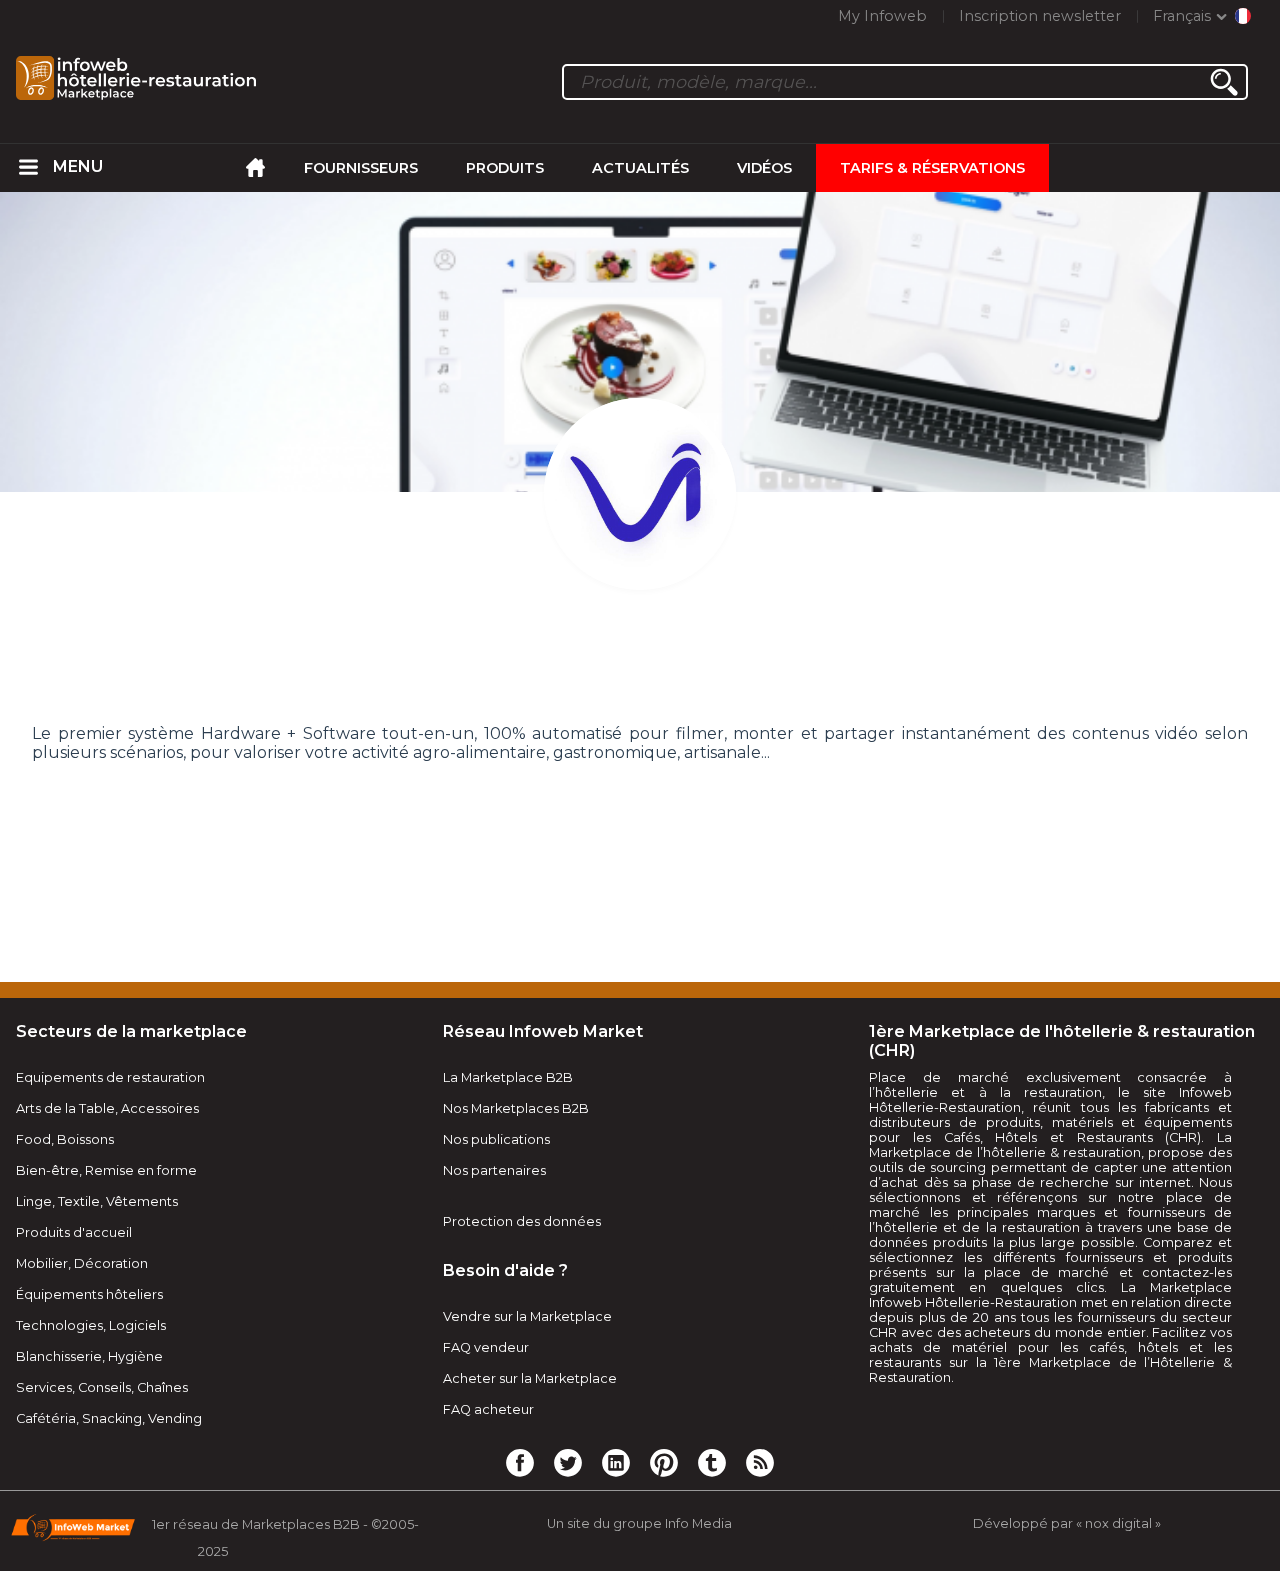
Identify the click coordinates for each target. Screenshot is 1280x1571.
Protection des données (522, 1221)
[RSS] (760, 1462)
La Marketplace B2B (508, 1077)
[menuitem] (29, 168)
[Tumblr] (712, 1462)
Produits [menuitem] (505, 168)
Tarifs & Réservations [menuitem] (932, 168)
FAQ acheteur (488, 1409)
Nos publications (496, 1139)
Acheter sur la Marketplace (530, 1378)
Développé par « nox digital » (1067, 1523)
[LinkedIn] (616, 1462)
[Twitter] (568, 1462)
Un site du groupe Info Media (639, 1523)
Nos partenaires (494, 1170)
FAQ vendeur (486, 1347)
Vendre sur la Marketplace (527, 1316)
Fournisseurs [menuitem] (361, 168)
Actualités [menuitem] (640, 168)
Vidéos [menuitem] (764, 168)
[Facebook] (520, 1462)
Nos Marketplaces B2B (516, 1108)
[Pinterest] (664, 1462)
